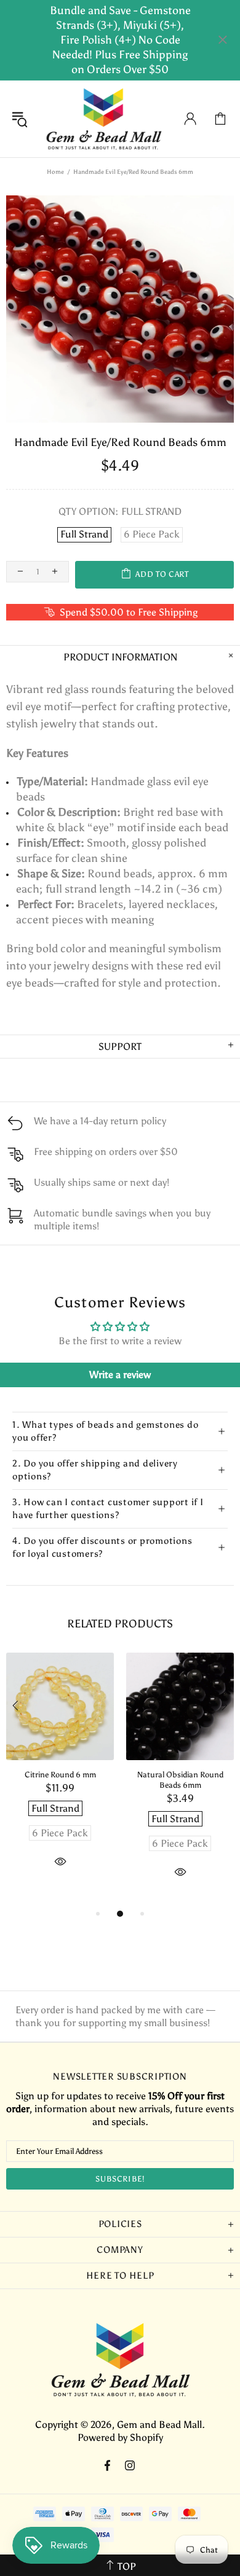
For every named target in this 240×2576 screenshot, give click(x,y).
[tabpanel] (60, 1774)
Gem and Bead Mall (103, 119)
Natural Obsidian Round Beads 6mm (180, 1780)
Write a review (120, 1375)
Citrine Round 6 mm (60, 1775)
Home (55, 172)
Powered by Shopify (120, 2437)
